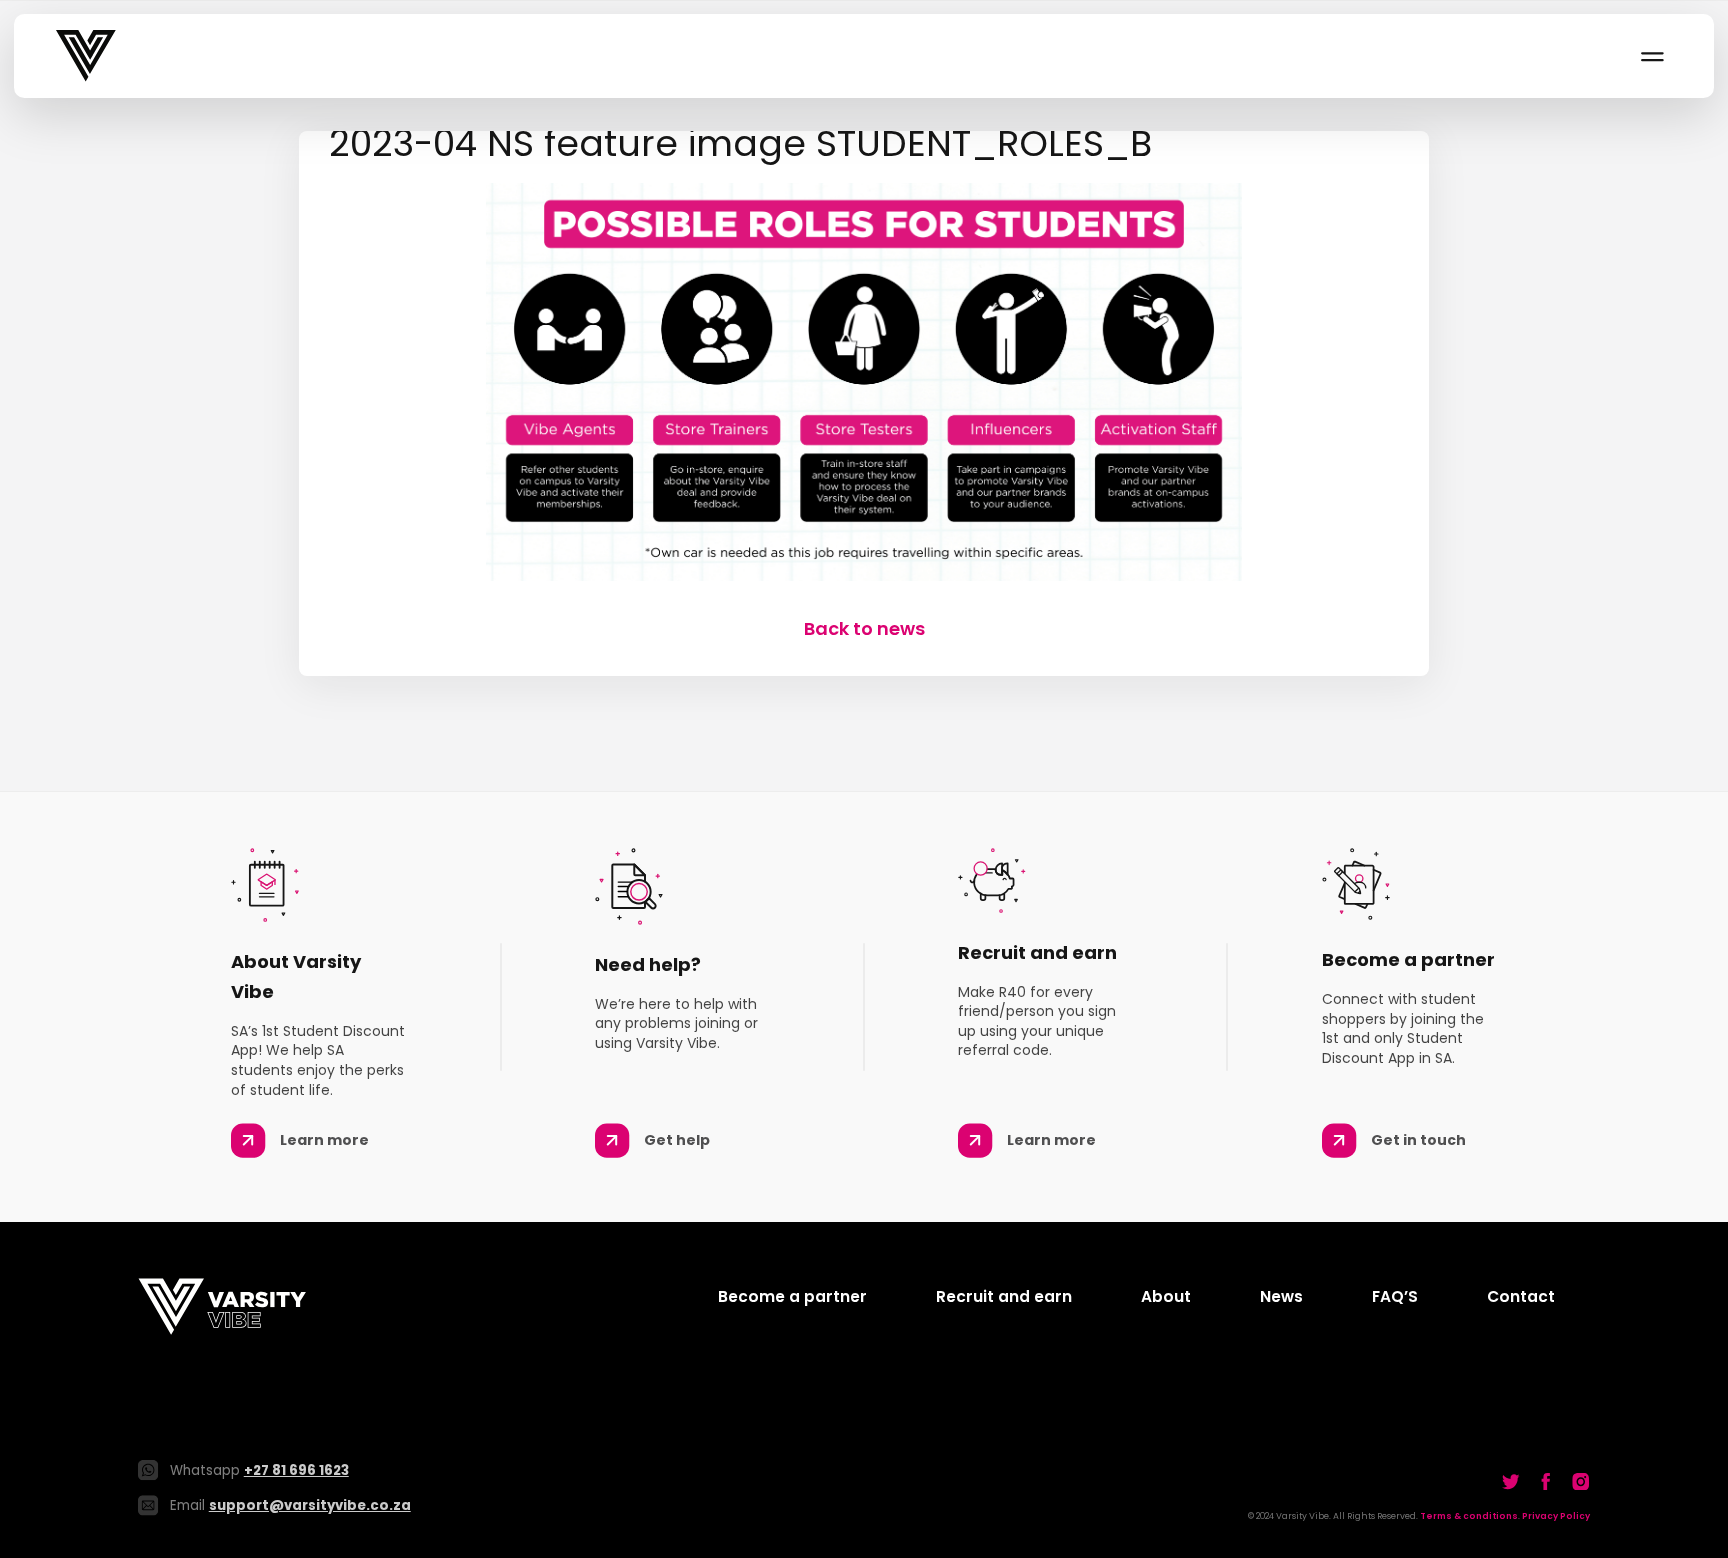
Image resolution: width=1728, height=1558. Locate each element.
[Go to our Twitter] (1511, 1481)
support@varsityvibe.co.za (310, 1505)
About (1166, 1296)
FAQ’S (1395, 1296)
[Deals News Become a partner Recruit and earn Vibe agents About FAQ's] (1651, 56)
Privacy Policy (1556, 1516)
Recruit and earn (1004, 1296)
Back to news (864, 628)
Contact (1521, 1296)
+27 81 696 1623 (296, 1470)
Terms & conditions (1469, 1516)
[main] (864, 386)
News (1281, 1296)
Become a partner (792, 1296)
